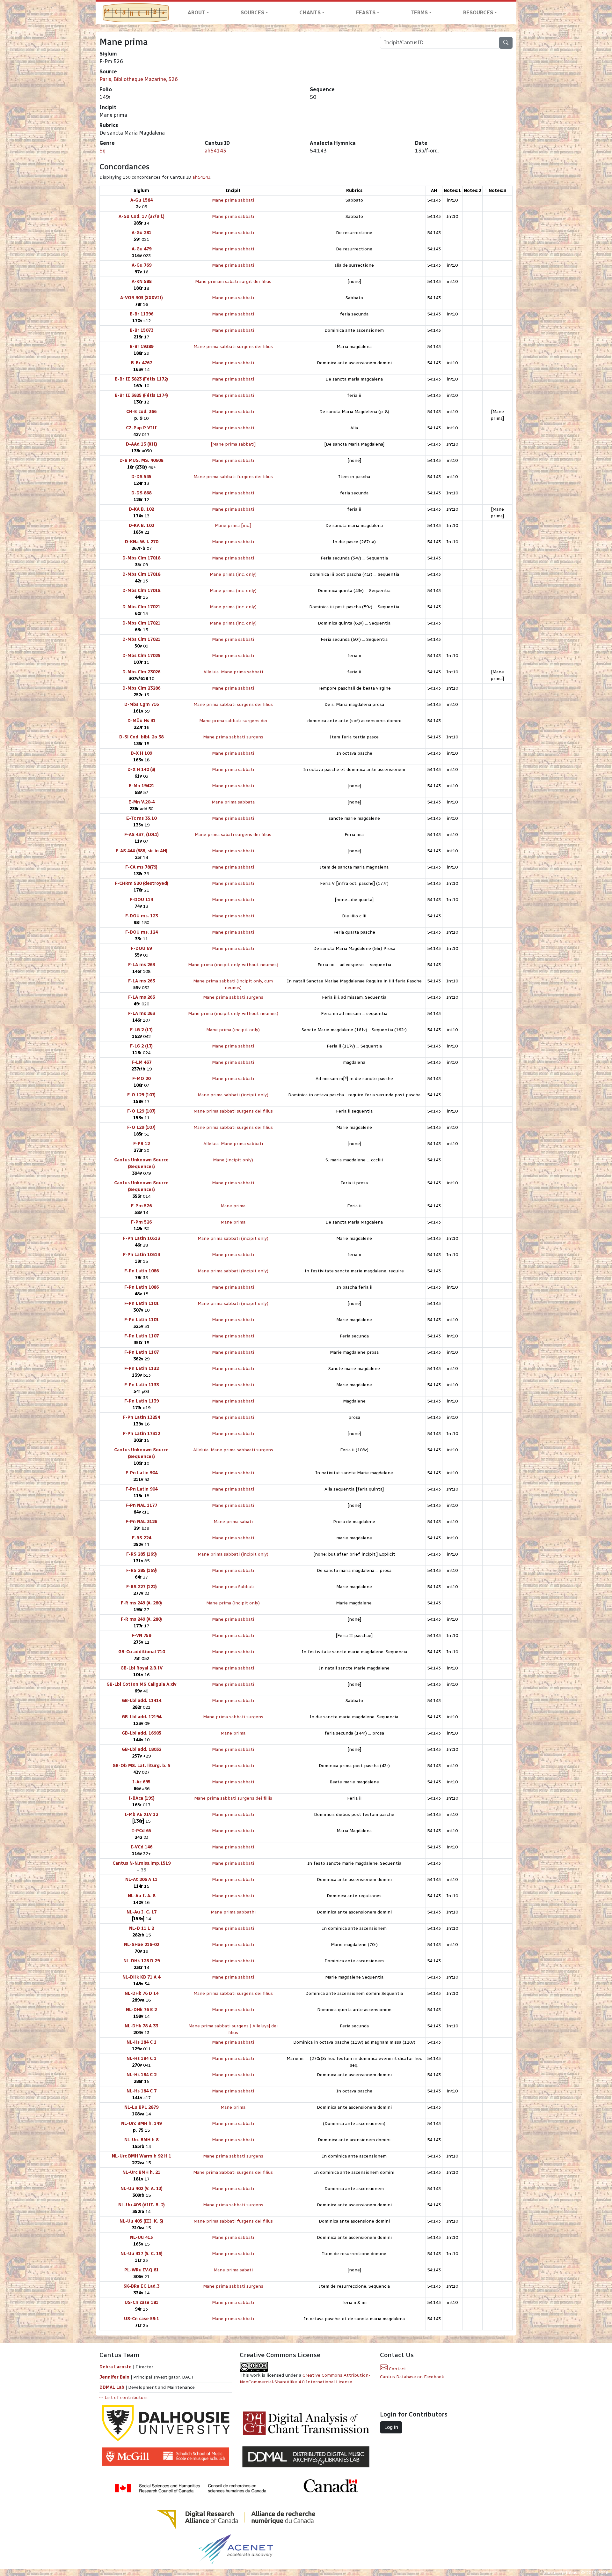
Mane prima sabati (233, 1522)
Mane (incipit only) (233, 1160)
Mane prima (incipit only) (233, 1030)
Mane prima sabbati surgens (233, 737)
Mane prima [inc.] (233, 526)
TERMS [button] (419, 13)
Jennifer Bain (115, 2377)
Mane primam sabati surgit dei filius (233, 281)
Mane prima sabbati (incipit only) (233, 1095)
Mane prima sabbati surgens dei (233, 721)
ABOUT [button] (197, 13)
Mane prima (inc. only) (233, 574)
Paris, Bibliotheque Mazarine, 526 (139, 79)
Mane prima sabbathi (233, 1912)
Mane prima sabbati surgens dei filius (233, 347)
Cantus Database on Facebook (412, 2377)
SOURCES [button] (252, 13)
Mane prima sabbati (233, 200)
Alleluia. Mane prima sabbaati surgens (233, 1450)
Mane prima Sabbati (233, 1587)
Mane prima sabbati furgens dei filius (233, 477)
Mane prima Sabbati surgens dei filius (233, 2172)
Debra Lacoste (116, 2367)
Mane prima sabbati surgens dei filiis (233, 1798)
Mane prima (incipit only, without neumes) (233, 965)
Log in (391, 2427)
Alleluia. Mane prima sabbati (233, 672)
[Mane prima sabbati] (233, 444)
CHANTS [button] (310, 13)
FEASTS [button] (366, 13)
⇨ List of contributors (124, 2398)
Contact (397, 2369)
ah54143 (215, 151)
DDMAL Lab (112, 2387)
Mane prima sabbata (233, 802)
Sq (102, 151)
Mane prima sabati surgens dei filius (233, 835)
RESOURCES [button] (478, 13)
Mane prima (233, 1206)
